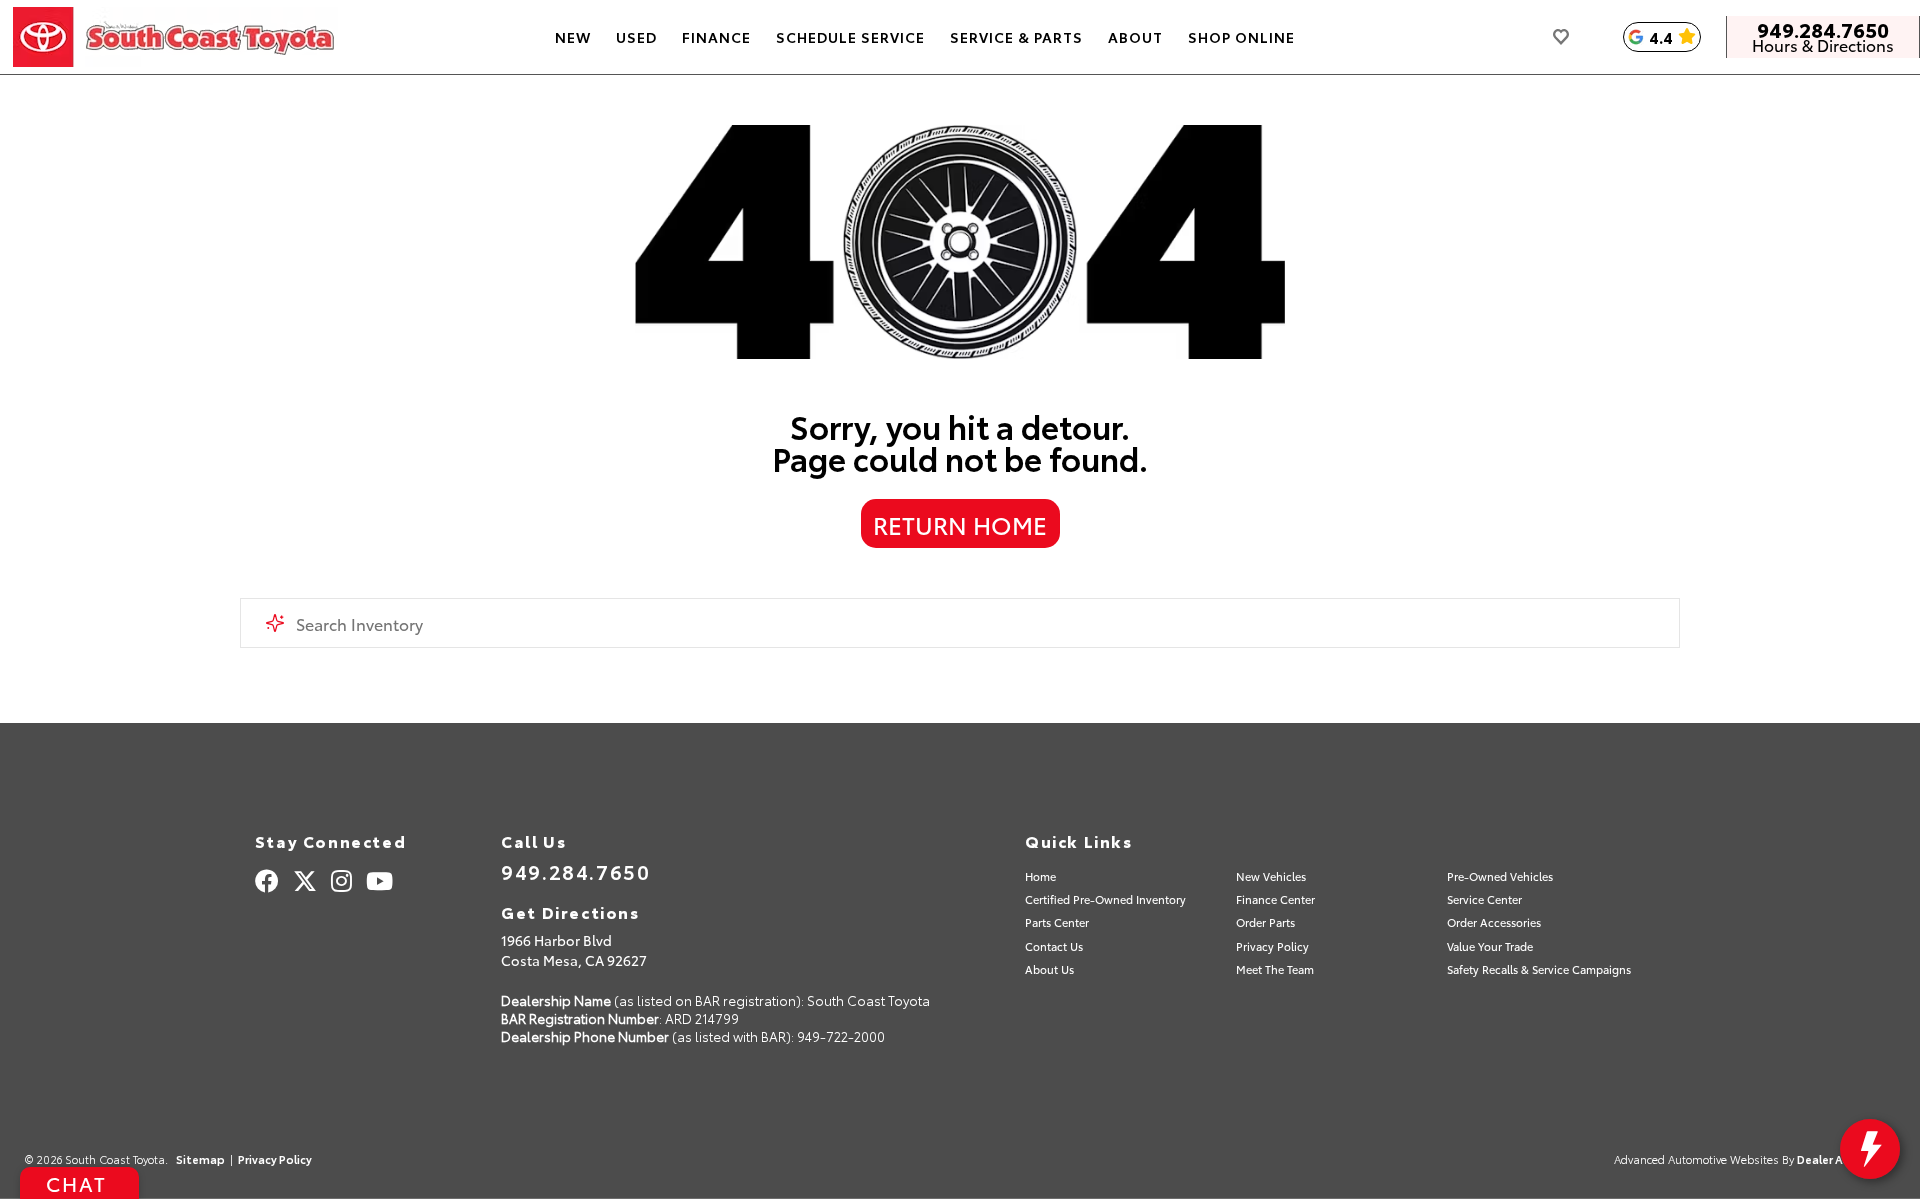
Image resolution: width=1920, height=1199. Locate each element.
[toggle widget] (1870, 1149)
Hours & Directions (1823, 45)
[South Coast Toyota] (175, 37)
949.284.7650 (1823, 29)
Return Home (960, 524)
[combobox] (960, 623)
